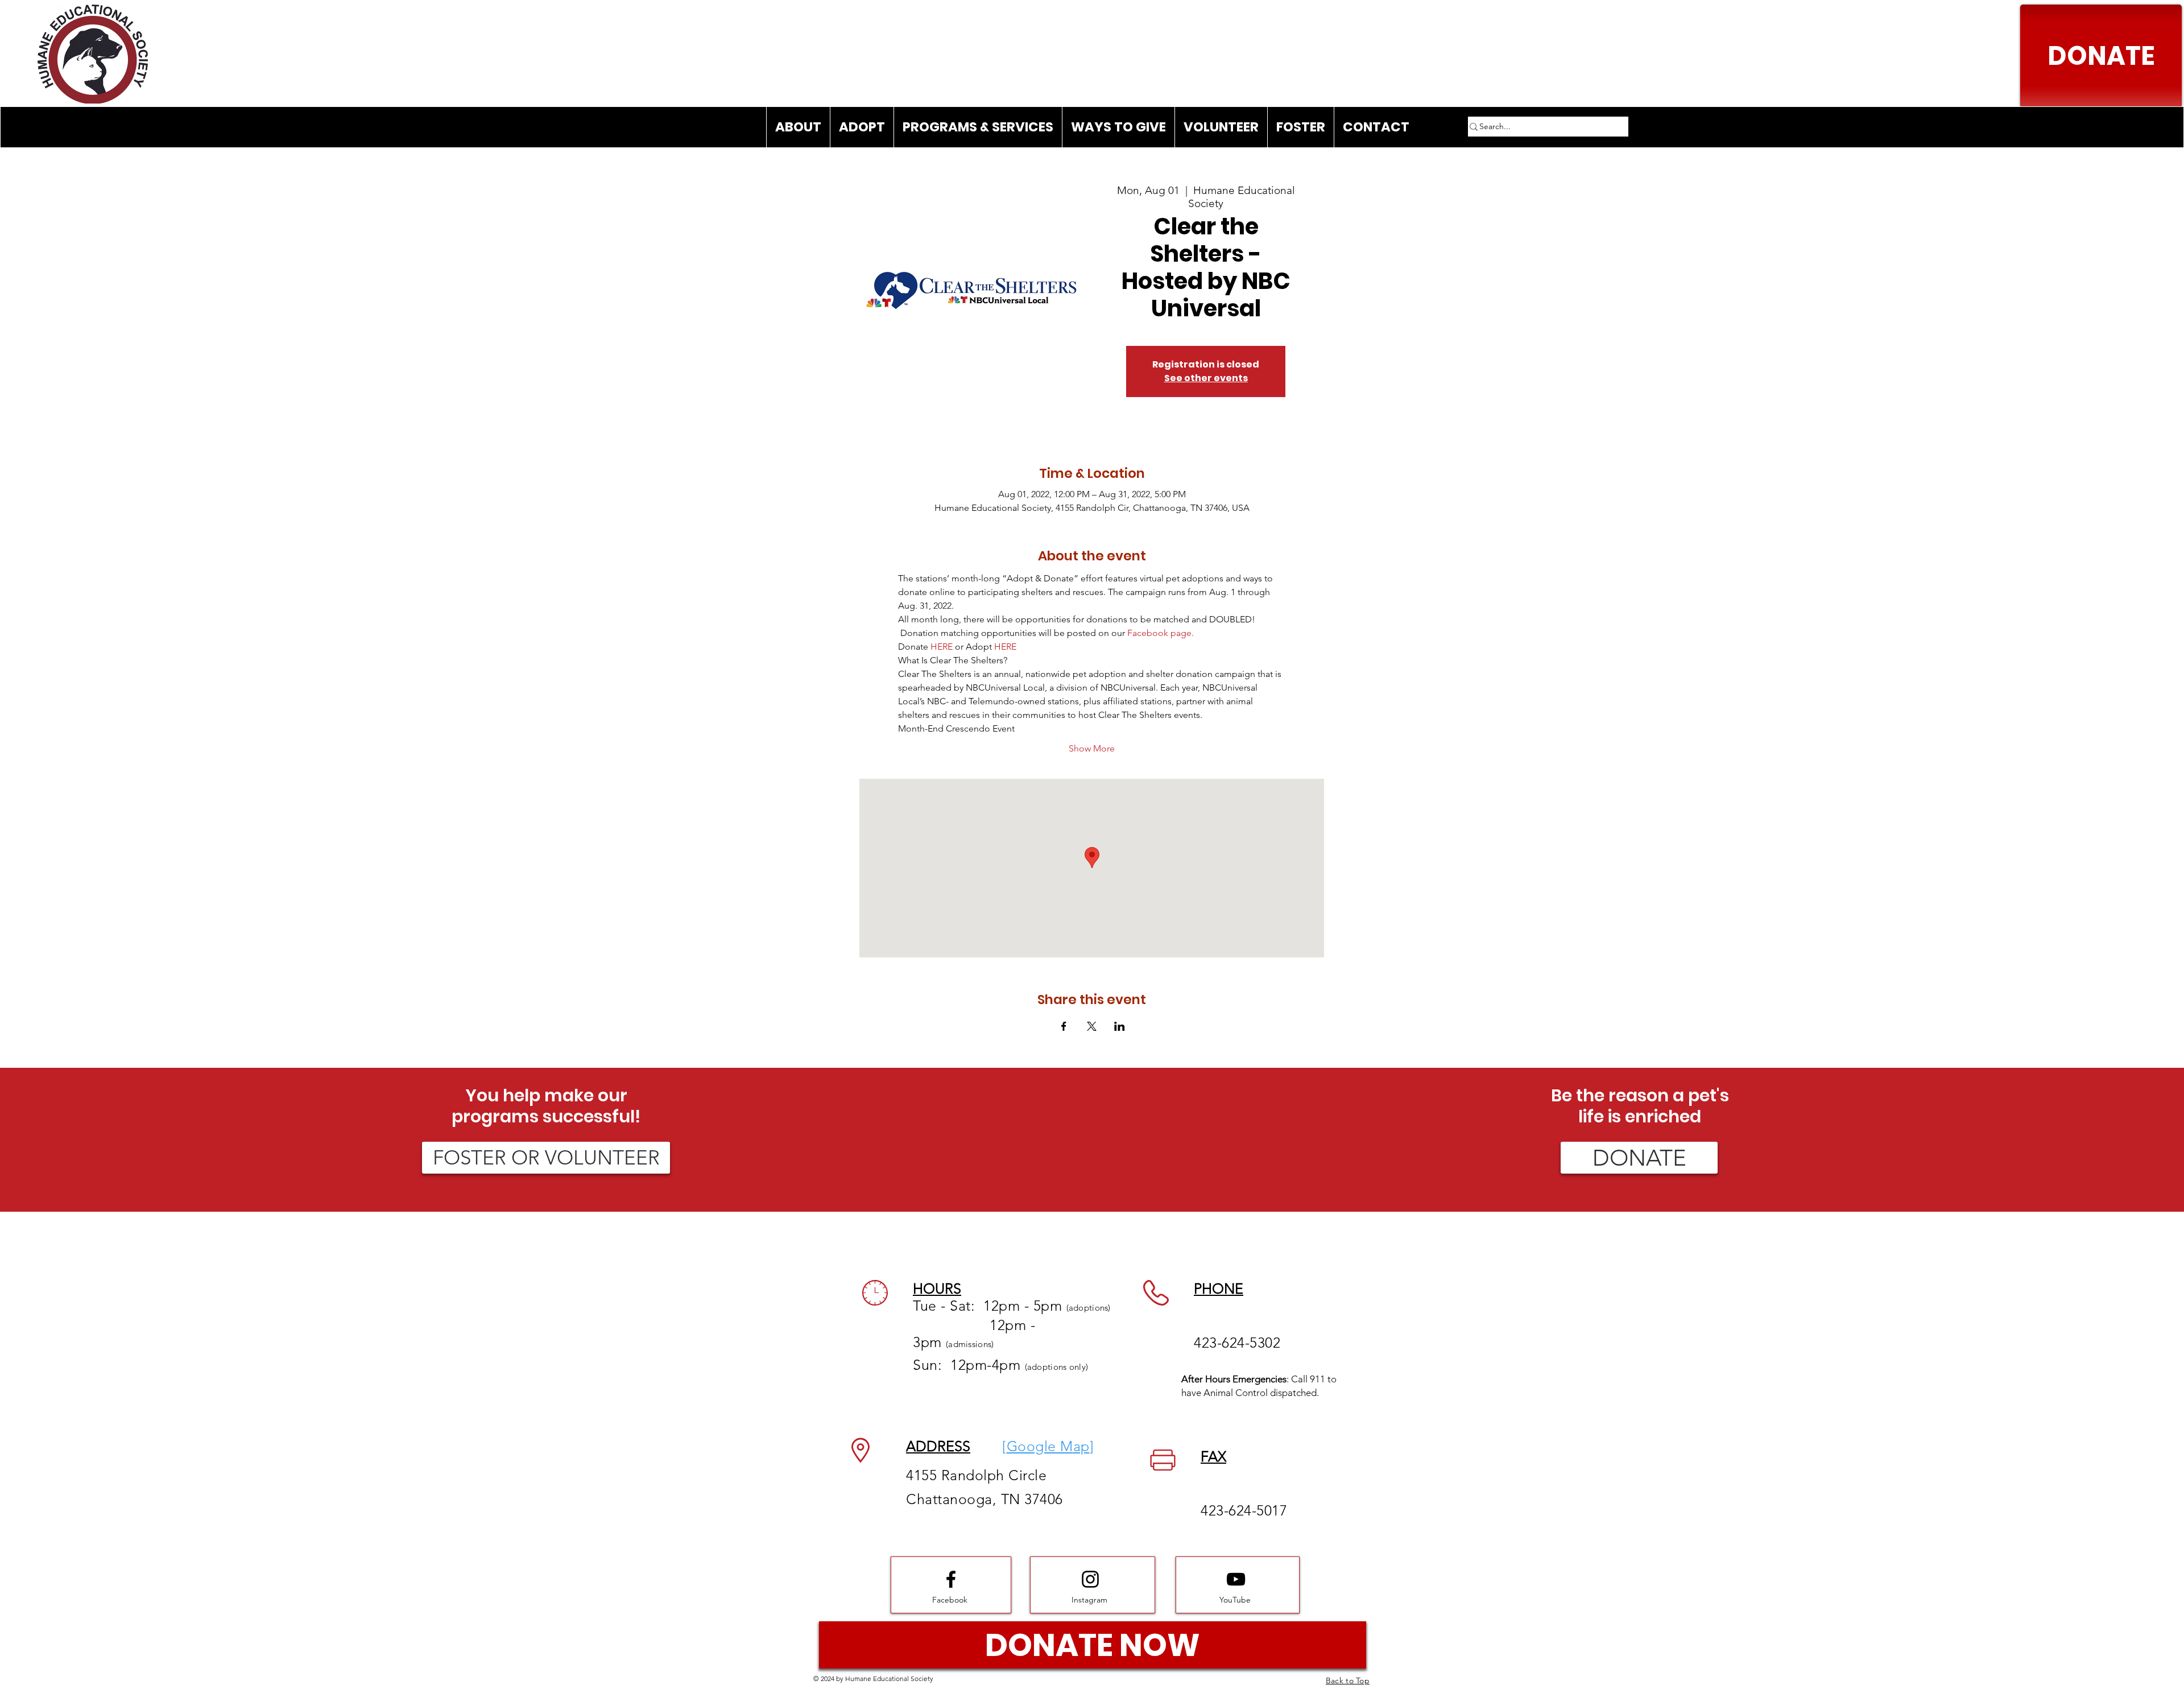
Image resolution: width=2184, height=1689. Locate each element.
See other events (1206, 378)
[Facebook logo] (951, 1579)
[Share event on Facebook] (1064, 1026)
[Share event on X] (1092, 1026)
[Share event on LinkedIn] (1120, 1026)
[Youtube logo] (1236, 1579)
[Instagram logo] (1090, 1579)
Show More (1092, 748)
